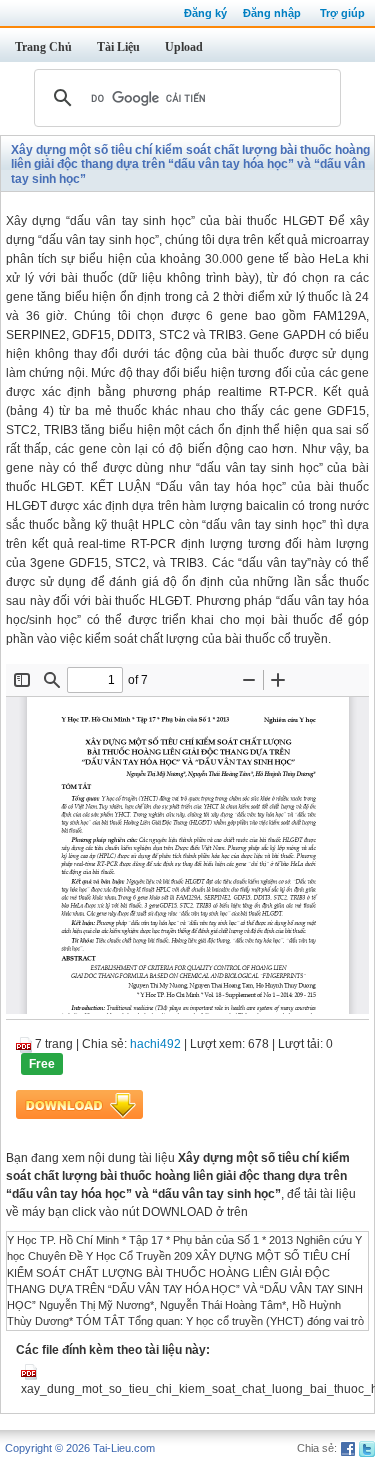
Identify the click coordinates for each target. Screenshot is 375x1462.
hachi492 (155, 1044)
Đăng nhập (272, 13)
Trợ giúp (342, 13)
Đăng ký (205, 13)
